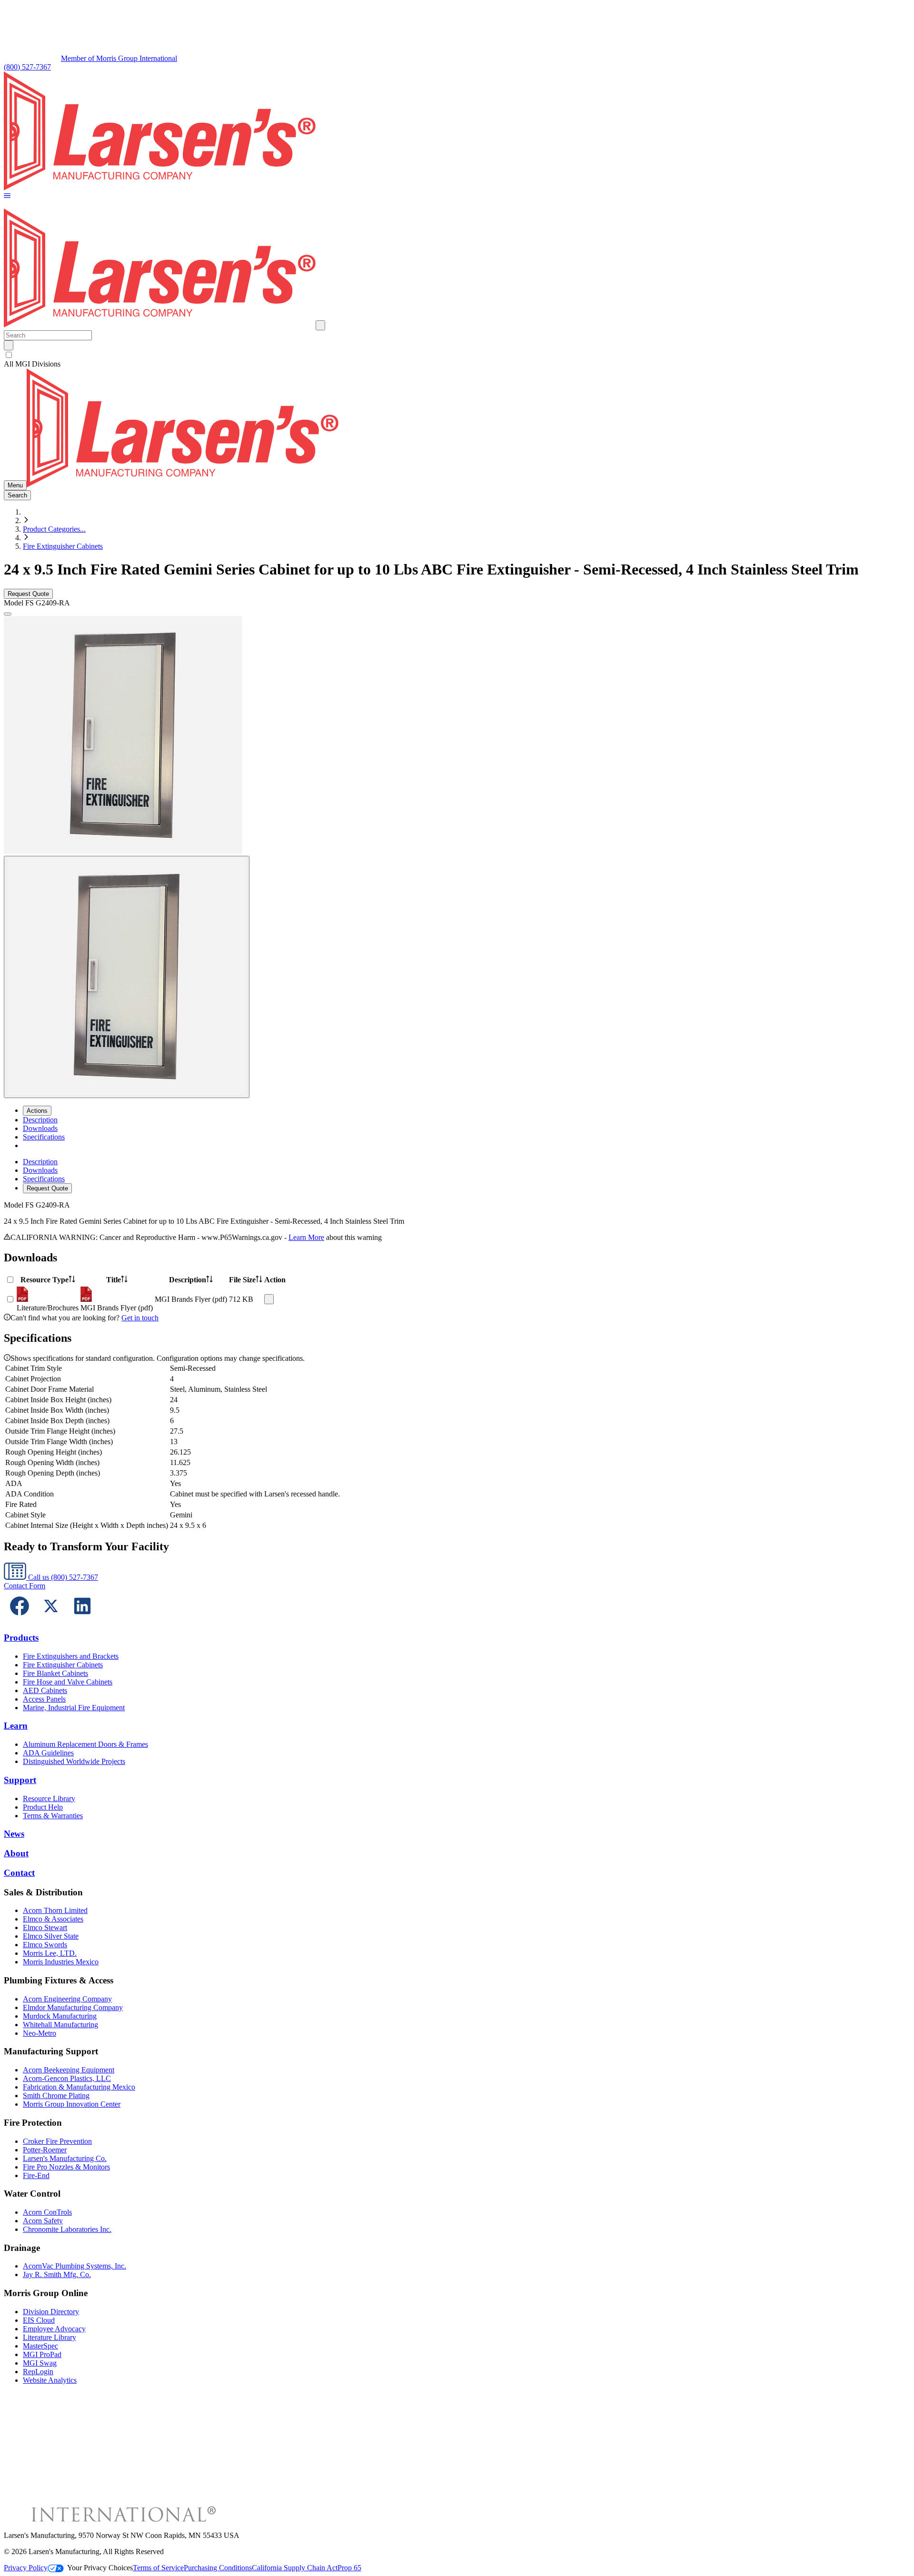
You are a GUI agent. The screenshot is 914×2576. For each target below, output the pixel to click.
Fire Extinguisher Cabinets (63, 546)
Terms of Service (158, 2568)
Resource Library (49, 1798)
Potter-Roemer (45, 2150)
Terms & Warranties (53, 1816)
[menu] (457, 1175)
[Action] (269, 1299)
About (16, 1853)
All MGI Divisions (32, 364)
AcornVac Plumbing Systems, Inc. (75, 2266)
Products (21, 1638)
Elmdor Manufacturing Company (73, 2007)
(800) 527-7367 (27, 67)
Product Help (43, 1807)
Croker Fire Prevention (57, 2141)
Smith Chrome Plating (56, 2095)
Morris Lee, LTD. (50, 1953)
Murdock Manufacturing (60, 2016)
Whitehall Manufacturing (60, 2025)
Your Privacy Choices (100, 2568)
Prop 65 (349, 2568)
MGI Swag (40, 2363)
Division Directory (51, 2312)
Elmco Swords (45, 1945)
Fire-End (36, 2175)
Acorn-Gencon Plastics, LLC (67, 2078)
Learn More (306, 1237)
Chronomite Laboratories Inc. (67, 2229)
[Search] (9, 345)
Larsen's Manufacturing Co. (65, 2158)
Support (20, 1780)
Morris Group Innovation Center (72, 2104)
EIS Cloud (39, 2320)
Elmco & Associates (53, 1919)
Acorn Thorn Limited (55, 1910)
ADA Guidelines (48, 1753)
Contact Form (25, 1586)
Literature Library (50, 2337)
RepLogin (38, 2372)
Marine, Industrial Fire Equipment (74, 1708)
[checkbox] (457, 355)
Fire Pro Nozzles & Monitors (66, 2167)
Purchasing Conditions (218, 2568)
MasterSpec (40, 2346)
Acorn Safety (43, 2221)
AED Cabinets (45, 1690)
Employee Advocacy (54, 2329)
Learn (16, 1726)
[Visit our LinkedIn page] (82, 1619)
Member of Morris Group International (119, 58)
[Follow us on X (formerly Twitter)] (51, 1619)
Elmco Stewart (45, 1927)
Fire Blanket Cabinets (55, 1673)
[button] (7, 196)
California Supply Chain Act (295, 2568)
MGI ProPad (42, 2354)
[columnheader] (48, 1280)
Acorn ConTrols (47, 2212)
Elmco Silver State (51, 1936)
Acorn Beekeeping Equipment (69, 2070)
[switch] (9, 355)
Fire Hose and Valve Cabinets (68, 1682)
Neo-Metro (40, 2033)
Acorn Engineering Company (67, 1999)
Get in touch (140, 1318)
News (14, 1834)
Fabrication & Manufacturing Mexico (79, 2087)
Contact (19, 1873)
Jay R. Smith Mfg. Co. (57, 2274)
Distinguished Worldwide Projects (74, 1761)
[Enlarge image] (8, 614)
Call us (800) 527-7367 (62, 1577)
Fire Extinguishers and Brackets (71, 1656)
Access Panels (44, 1699)
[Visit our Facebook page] (20, 1619)
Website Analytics (50, 2380)
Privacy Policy (26, 2568)
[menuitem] (40, 1120)
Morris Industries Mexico (61, 1962)
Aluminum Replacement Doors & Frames (85, 1744)
